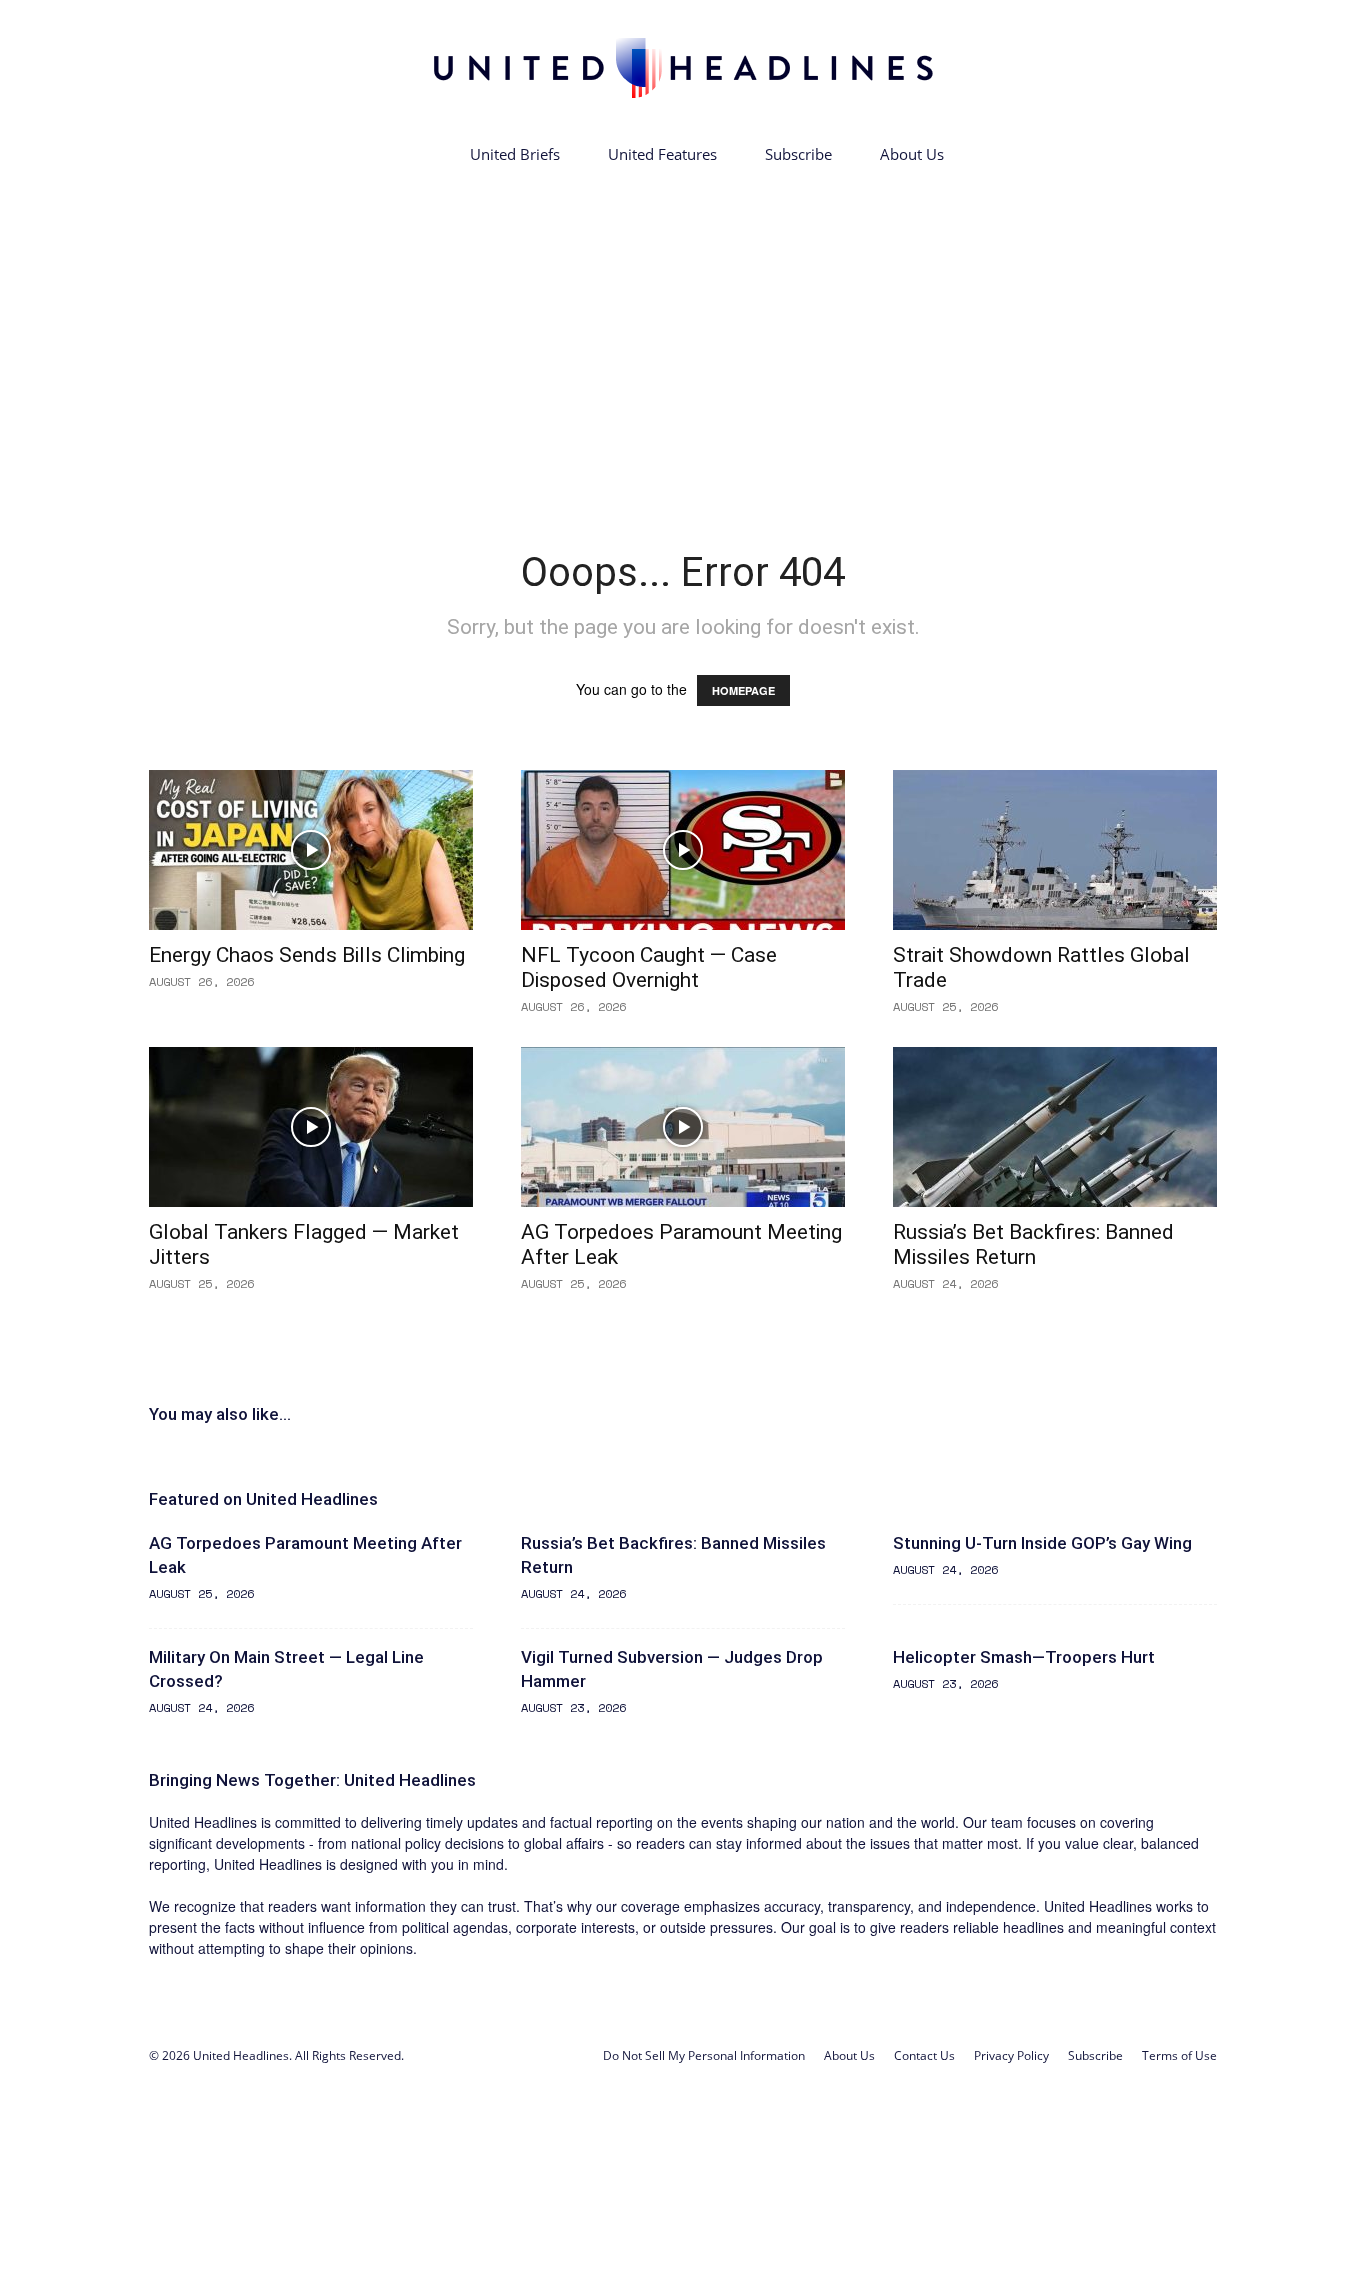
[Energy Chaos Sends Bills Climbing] (311, 850)
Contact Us (924, 2055)
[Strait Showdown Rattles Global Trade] (1055, 850)
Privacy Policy (1011, 2055)
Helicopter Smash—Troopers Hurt (1024, 1657)
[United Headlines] (683, 67)
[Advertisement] (683, 328)
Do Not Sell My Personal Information (704, 2055)
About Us (912, 154)
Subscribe (798, 154)
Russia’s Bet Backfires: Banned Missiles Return (1033, 1244)
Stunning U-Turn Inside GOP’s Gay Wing (1042, 1543)
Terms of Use (1179, 2055)
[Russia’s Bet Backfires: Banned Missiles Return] (1055, 1127)
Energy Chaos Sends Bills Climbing (307, 955)
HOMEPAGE (743, 690)
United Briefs (515, 154)
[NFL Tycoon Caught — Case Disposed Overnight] (683, 850)
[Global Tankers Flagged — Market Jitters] (311, 1127)
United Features (662, 154)
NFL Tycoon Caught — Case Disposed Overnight (649, 967)
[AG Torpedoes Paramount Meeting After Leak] (683, 1127)
